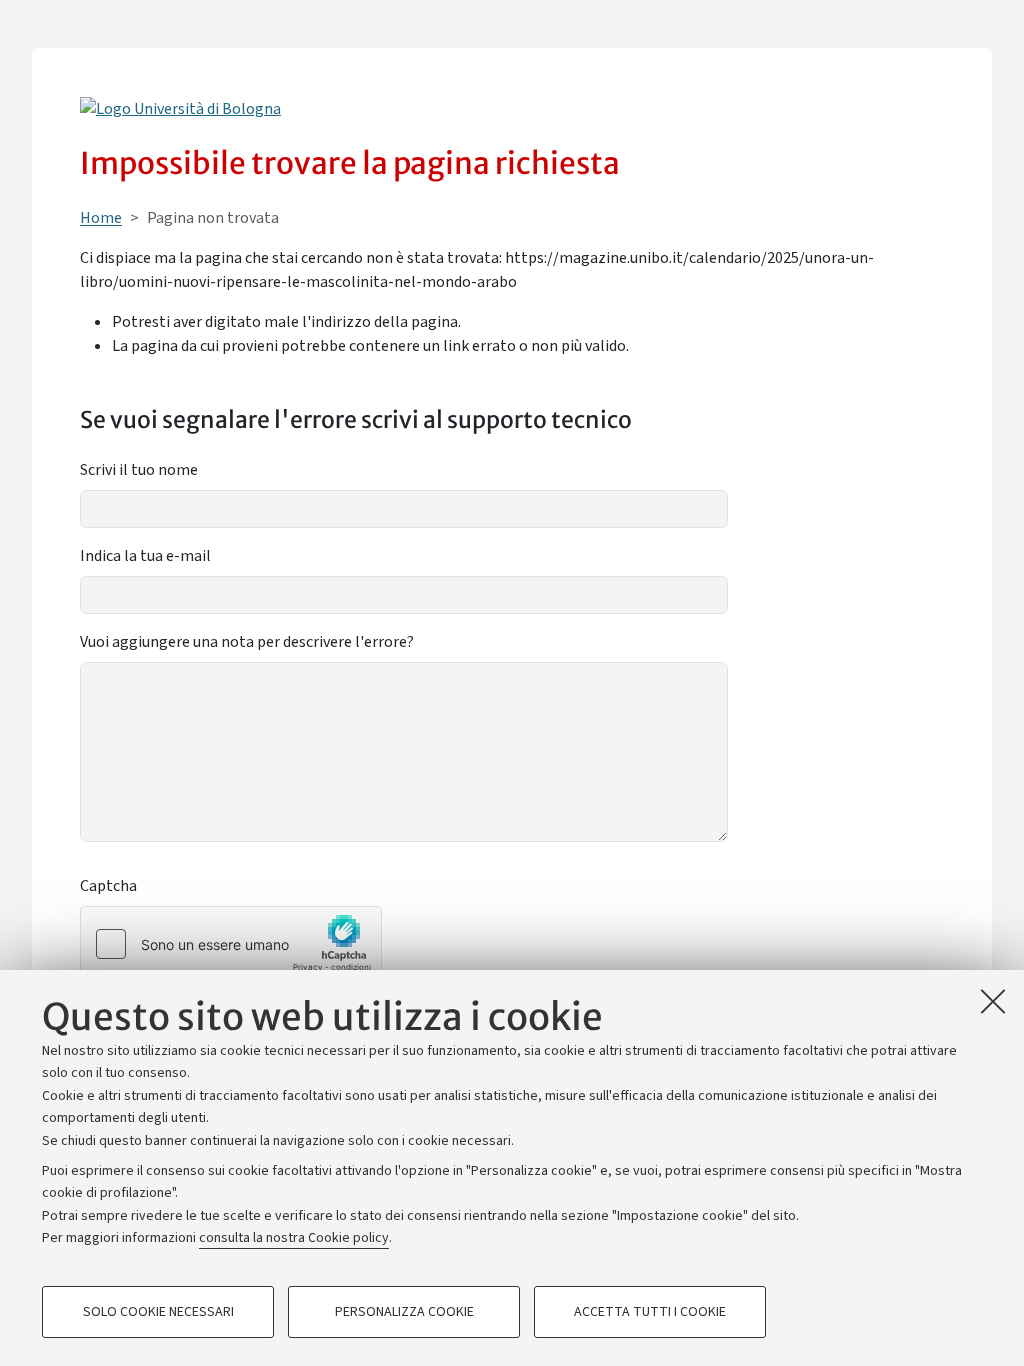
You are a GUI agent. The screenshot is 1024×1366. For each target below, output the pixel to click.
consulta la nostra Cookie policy (294, 1238)
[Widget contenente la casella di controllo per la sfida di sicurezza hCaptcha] (231, 944)
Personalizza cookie (404, 1312)
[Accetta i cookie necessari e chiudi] (993, 1001)
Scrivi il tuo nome (139, 470)
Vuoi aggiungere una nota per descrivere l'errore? (247, 642)
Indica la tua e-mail (145, 556)
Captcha (108, 886)
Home (101, 218)
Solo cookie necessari (158, 1312)
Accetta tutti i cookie (650, 1312)
